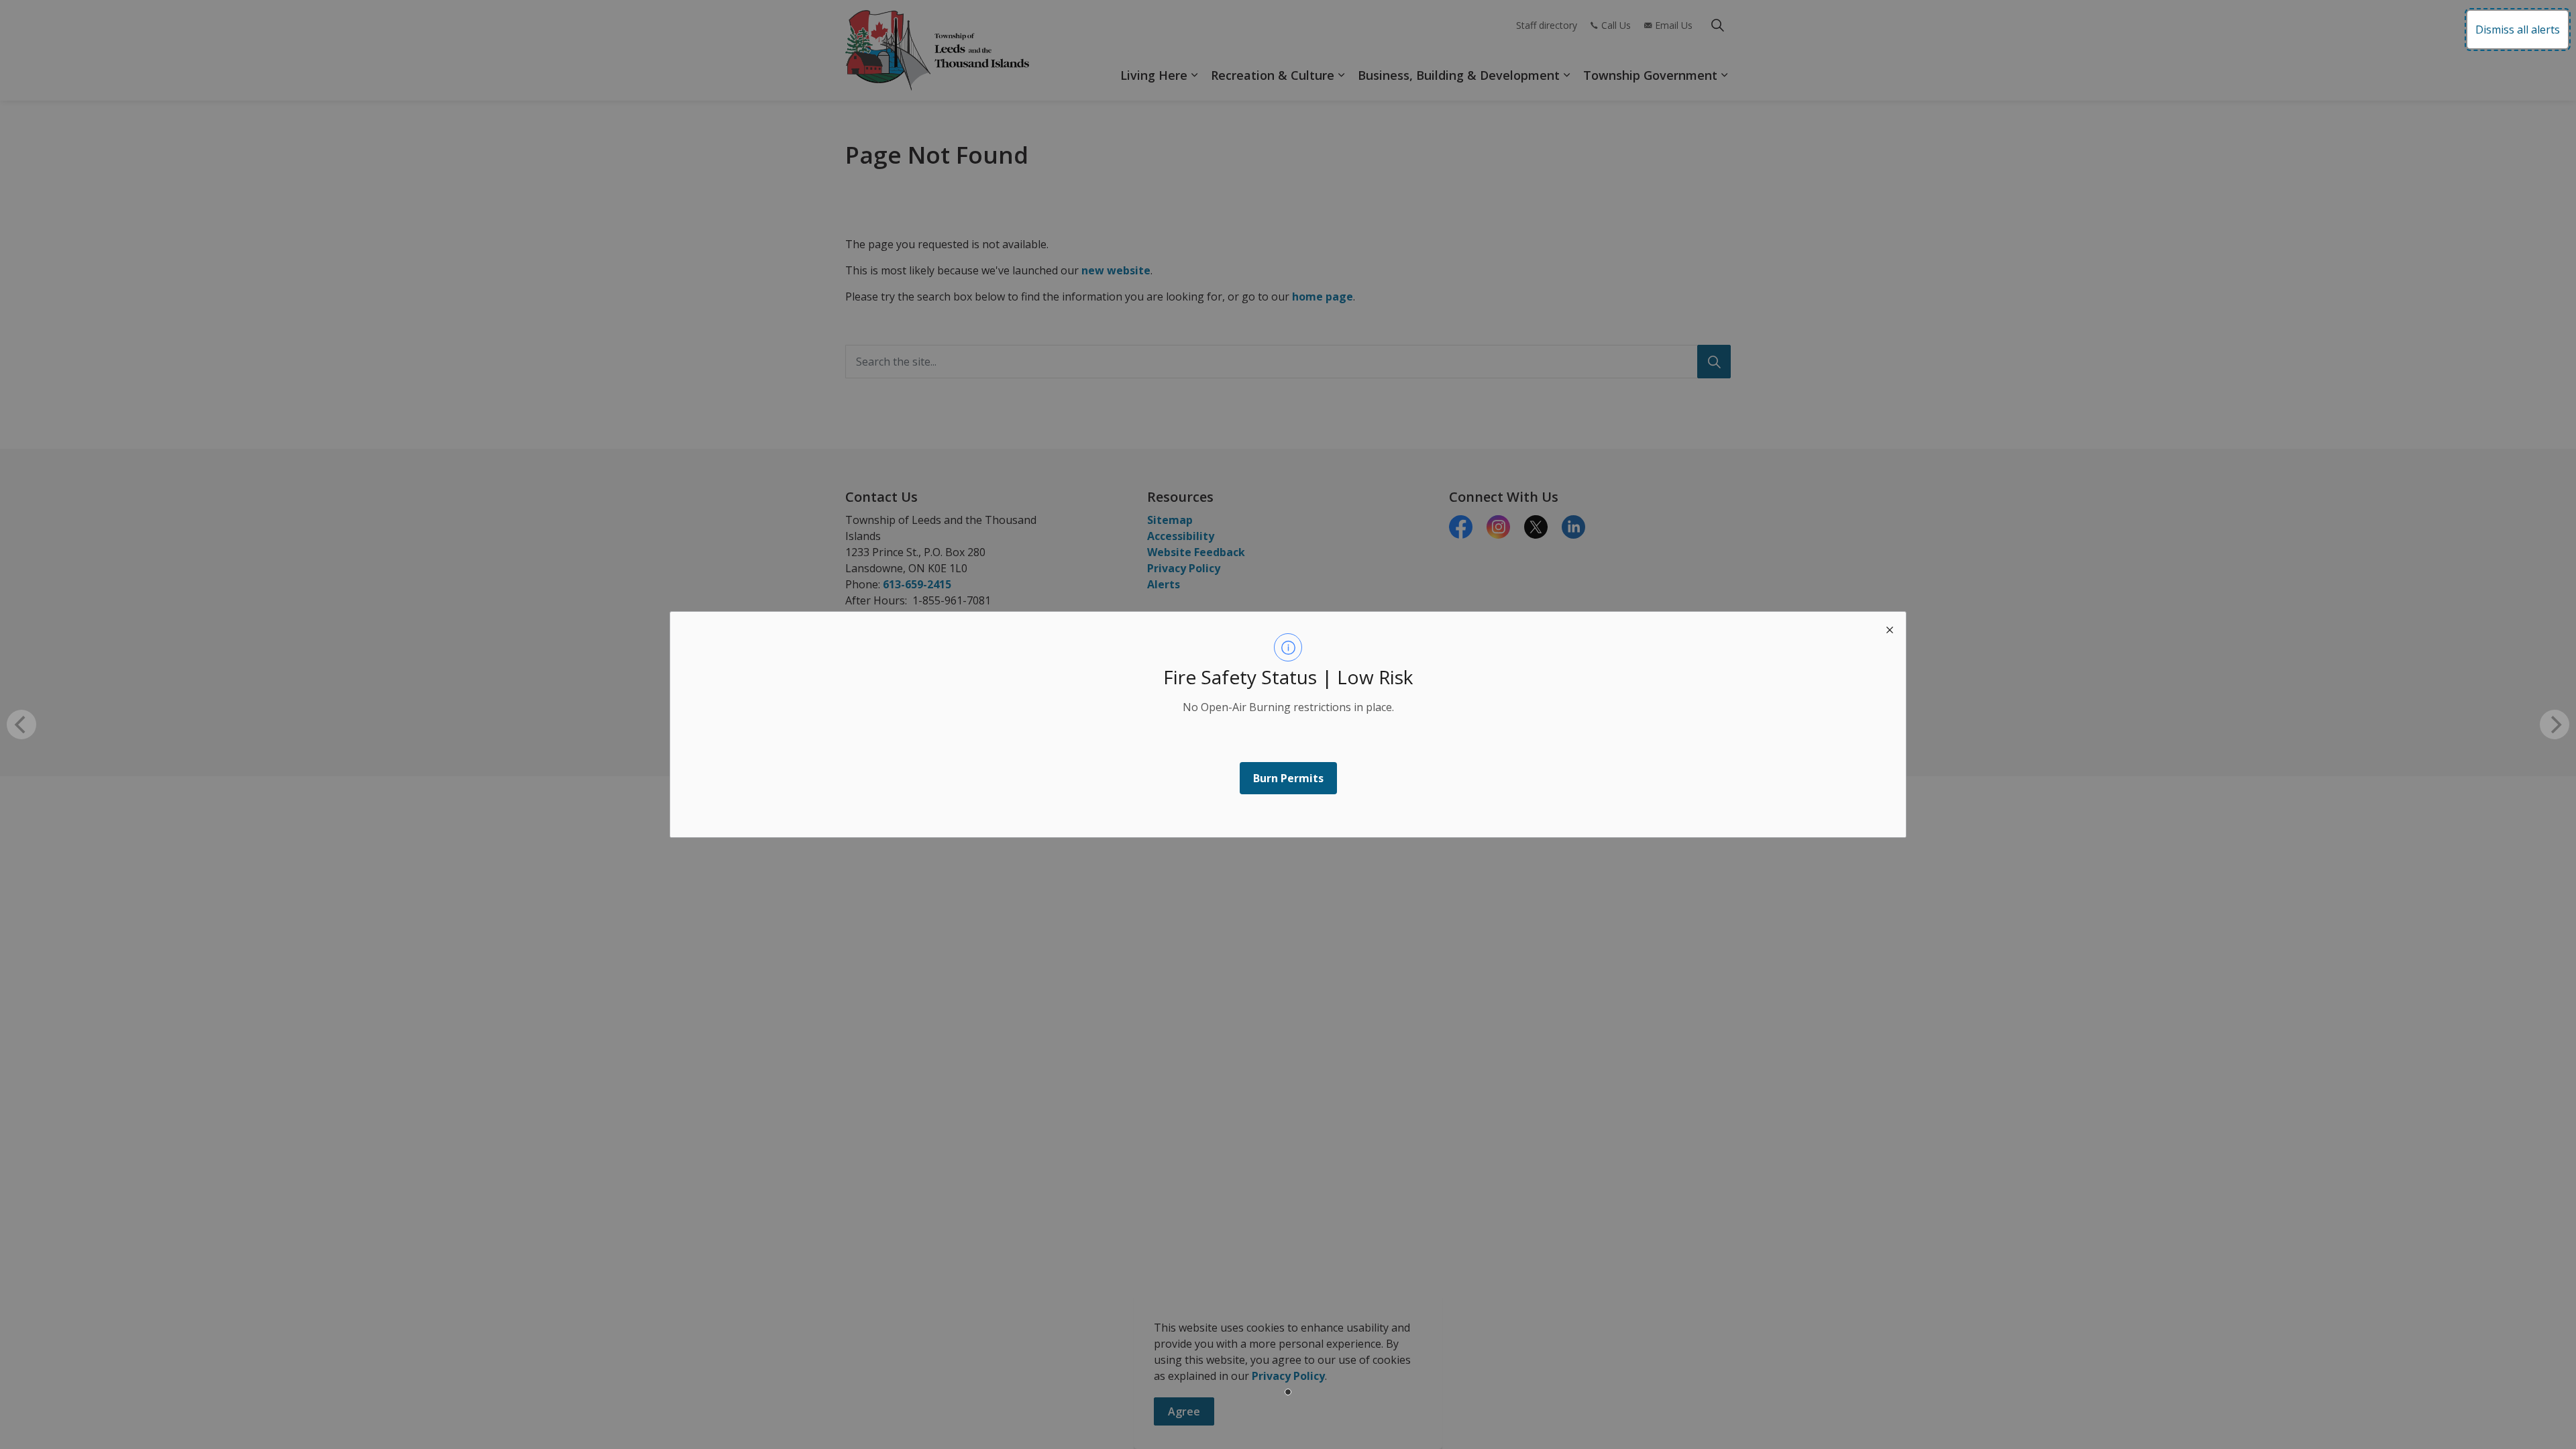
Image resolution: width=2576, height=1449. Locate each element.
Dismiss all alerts (2518, 30)
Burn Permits (1288, 778)
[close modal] (1890, 628)
